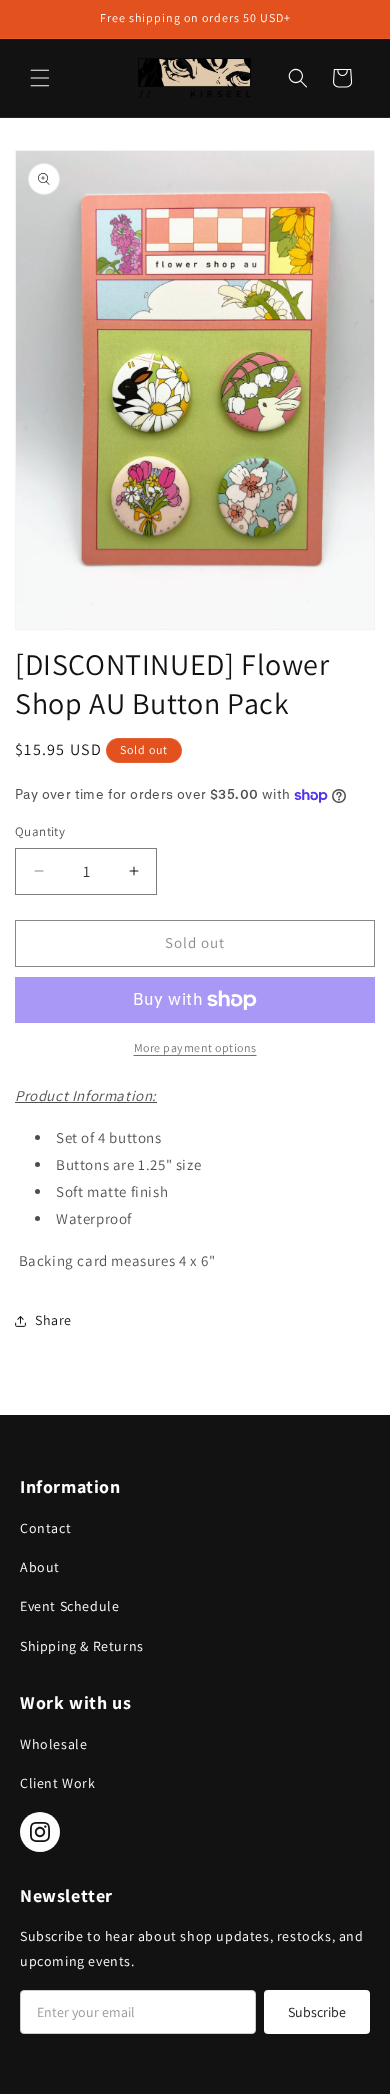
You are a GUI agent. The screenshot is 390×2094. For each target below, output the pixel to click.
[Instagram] (40, 1832)
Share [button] (53, 1320)
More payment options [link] (195, 1047)
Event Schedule (69, 1606)
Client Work (58, 1783)
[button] (40, 78)
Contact (45, 1528)
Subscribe (317, 2012)
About (40, 1567)
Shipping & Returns (82, 1646)
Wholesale (53, 1744)
